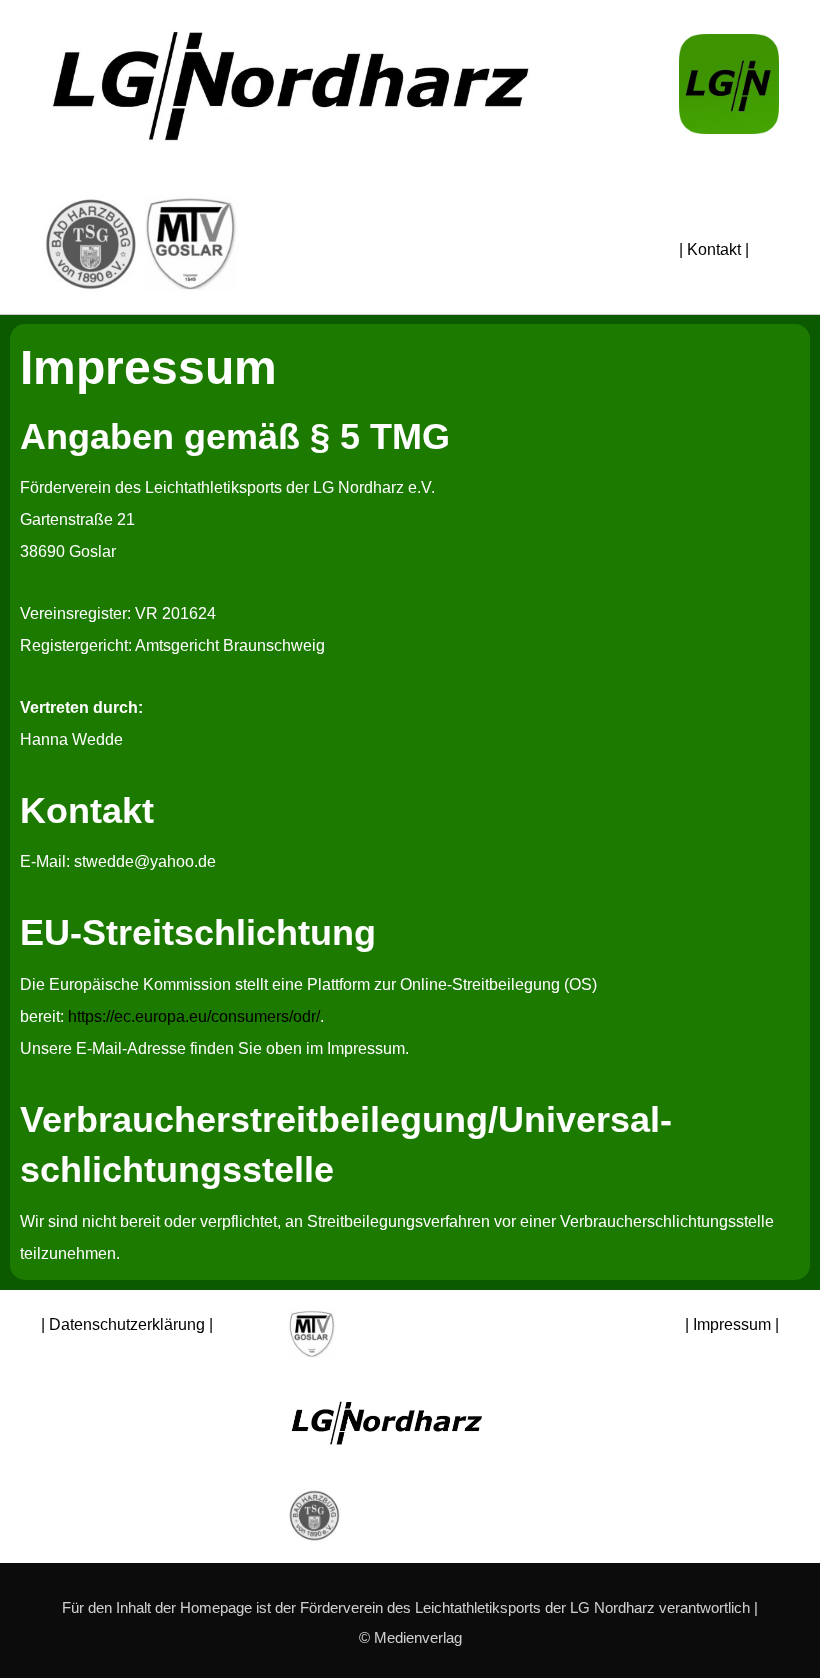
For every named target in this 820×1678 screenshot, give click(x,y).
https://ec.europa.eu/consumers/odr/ (194, 1016)
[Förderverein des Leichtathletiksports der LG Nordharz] (291, 87)
